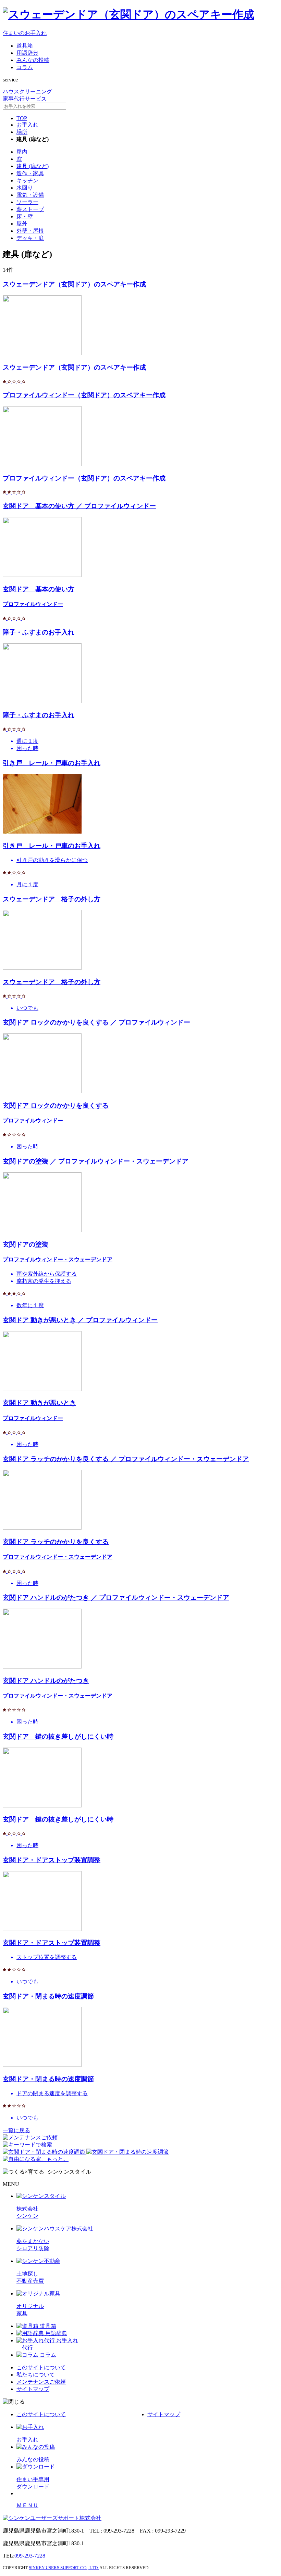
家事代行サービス (25, 99)
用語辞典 (27, 53)
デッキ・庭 (30, 238)
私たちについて (36, 2375)
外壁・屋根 (30, 231)
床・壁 (25, 216)
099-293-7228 (30, 2556)
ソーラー (27, 202)
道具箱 (25, 46)
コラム (25, 67)
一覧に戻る (16, 2130)
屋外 (22, 224)
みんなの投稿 (33, 60)
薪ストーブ (30, 209)
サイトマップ (33, 2389)
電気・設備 (30, 195)
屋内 (22, 152)
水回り (25, 188)
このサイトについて (41, 2367)
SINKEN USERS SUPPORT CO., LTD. (64, 2568)
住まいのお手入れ (25, 33)
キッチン (27, 181)
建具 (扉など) (33, 166)
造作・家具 (30, 173)
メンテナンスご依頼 (41, 2382)
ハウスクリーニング (27, 92)
